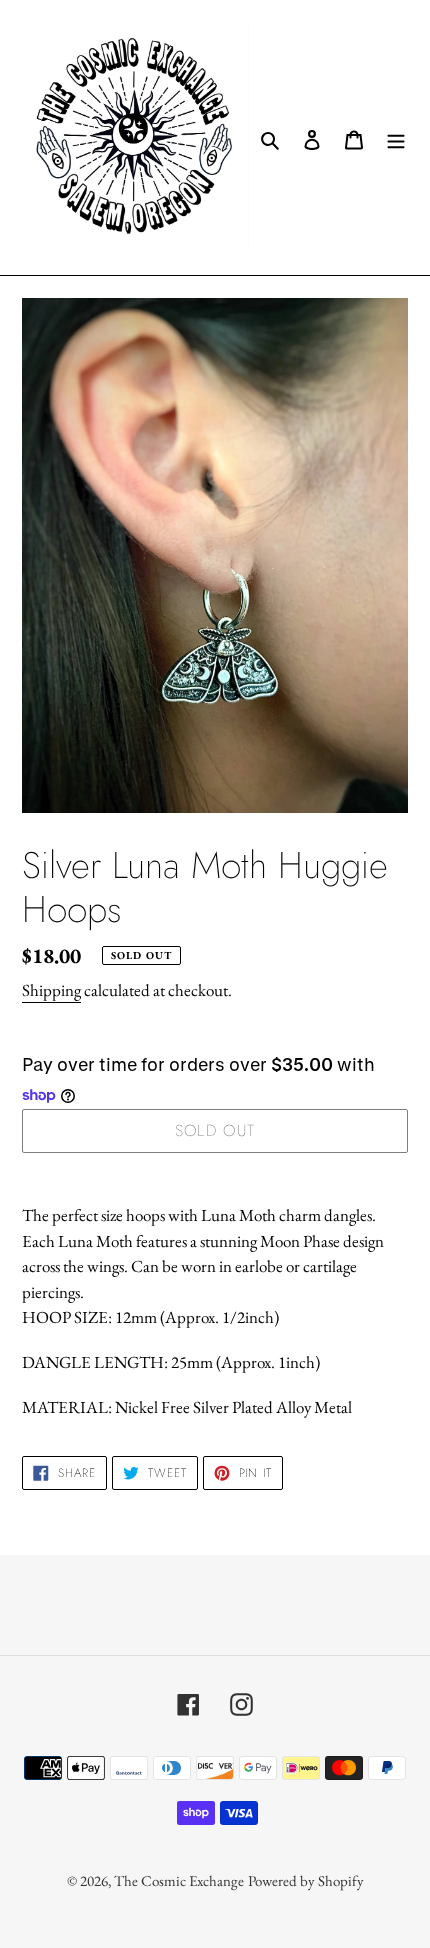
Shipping (51, 990)
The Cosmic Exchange (179, 1880)
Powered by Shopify (306, 1880)
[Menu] (396, 137)
